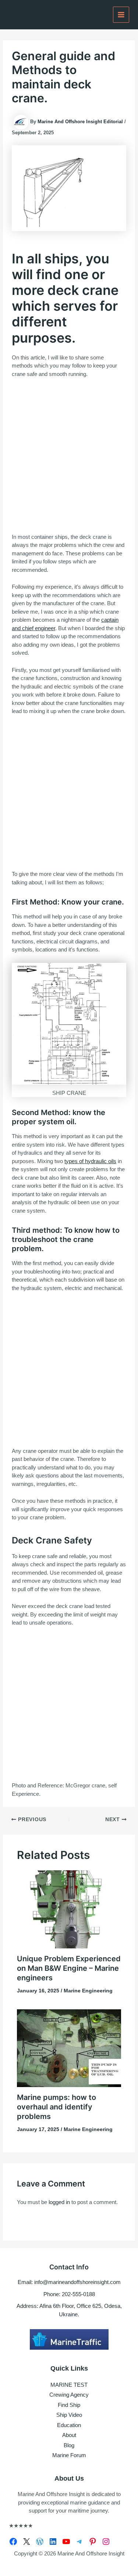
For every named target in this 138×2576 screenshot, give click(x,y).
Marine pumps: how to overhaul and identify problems (56, 2107)
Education (69, 2425)
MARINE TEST (69, 2385)
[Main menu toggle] (121, 15)
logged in (59, 2202)
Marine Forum (69, 2455)
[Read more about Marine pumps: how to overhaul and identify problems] (69, 2048)
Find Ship (69, 2405)
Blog (69, 2445)
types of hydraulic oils (90, 1161)
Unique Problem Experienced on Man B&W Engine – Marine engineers (69, 1968)
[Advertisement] (69, 456)
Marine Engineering (88, 1991)
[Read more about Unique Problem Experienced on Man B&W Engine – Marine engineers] (69, 1909)
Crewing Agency (69, 2395)
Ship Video (69, 2415)
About (69, 2435)
